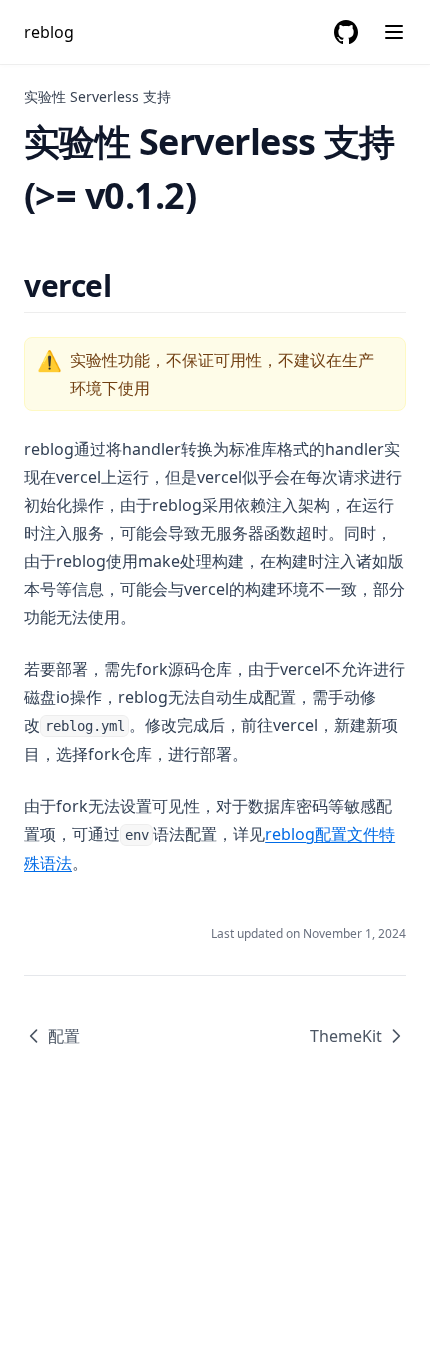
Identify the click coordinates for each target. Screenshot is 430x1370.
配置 (64, 1036)
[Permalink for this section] (128, 285)
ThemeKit (346, 1036)
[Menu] (394, 32)
